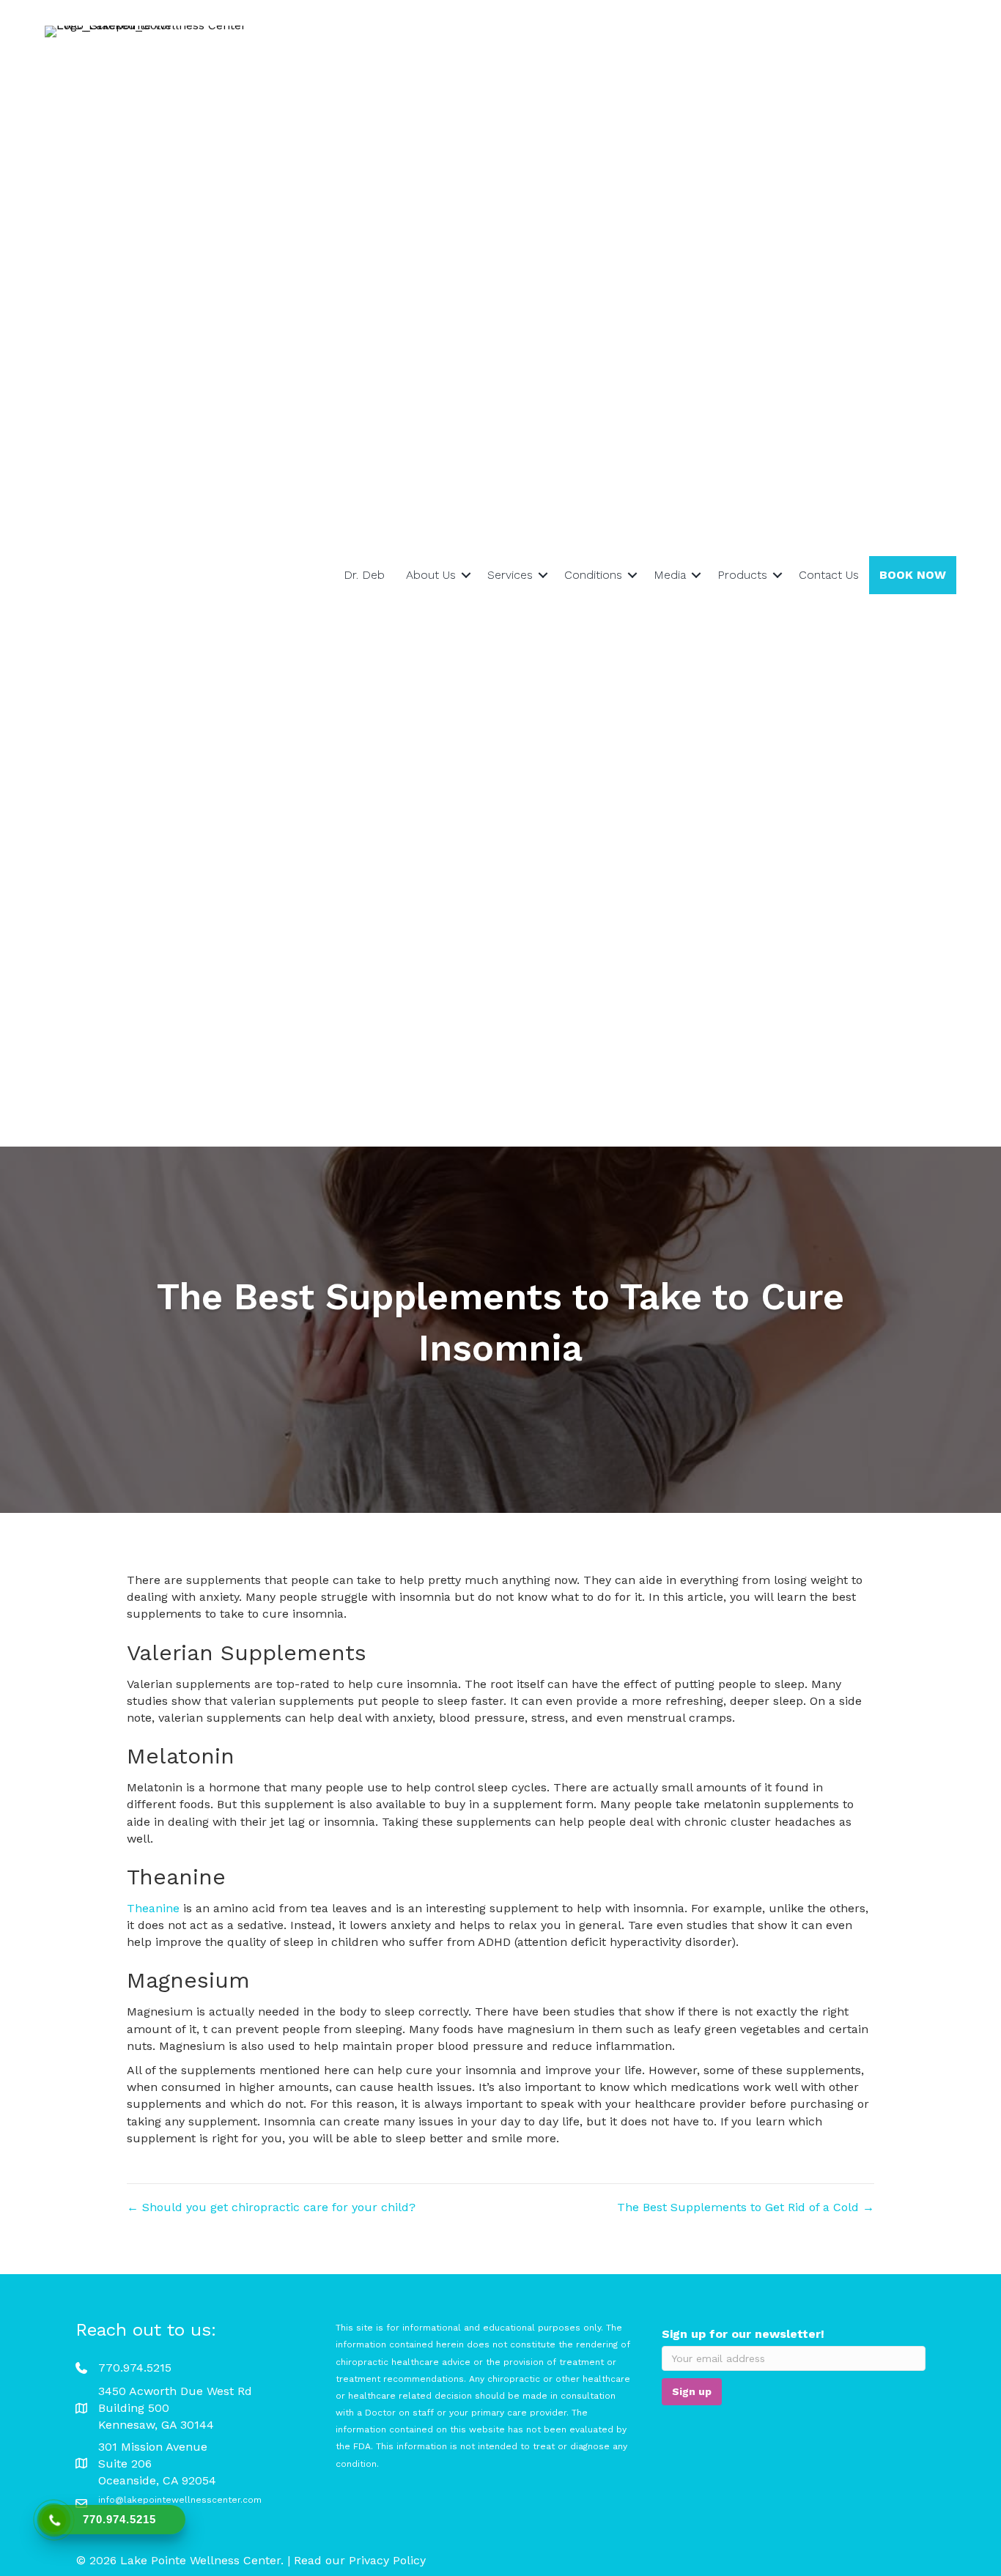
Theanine (153, 1908)
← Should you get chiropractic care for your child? (271, 2207)
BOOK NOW (913, 575)
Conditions (593, 575)
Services (510, 575)
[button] (466, 575)
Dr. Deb (364, 575)
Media (670, 575)
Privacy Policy (387, 2560)
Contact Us (829, 575)
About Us (431, 575)
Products (742, 575)
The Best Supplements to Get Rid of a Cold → (746, 2207)
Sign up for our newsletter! (743, 2334)
